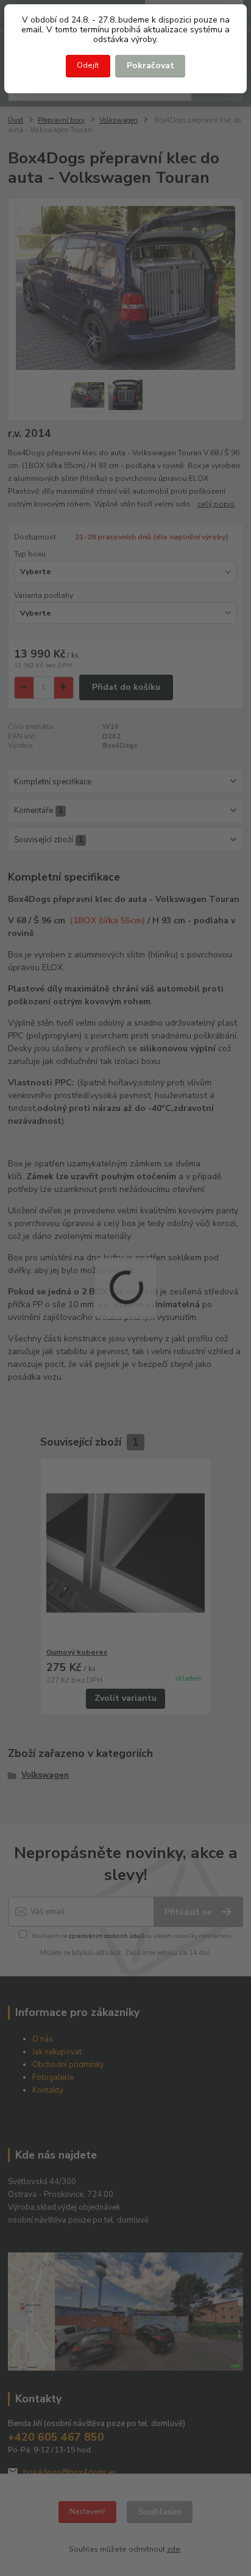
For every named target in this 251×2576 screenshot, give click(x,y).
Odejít (88, 65)
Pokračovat (150, 66)
